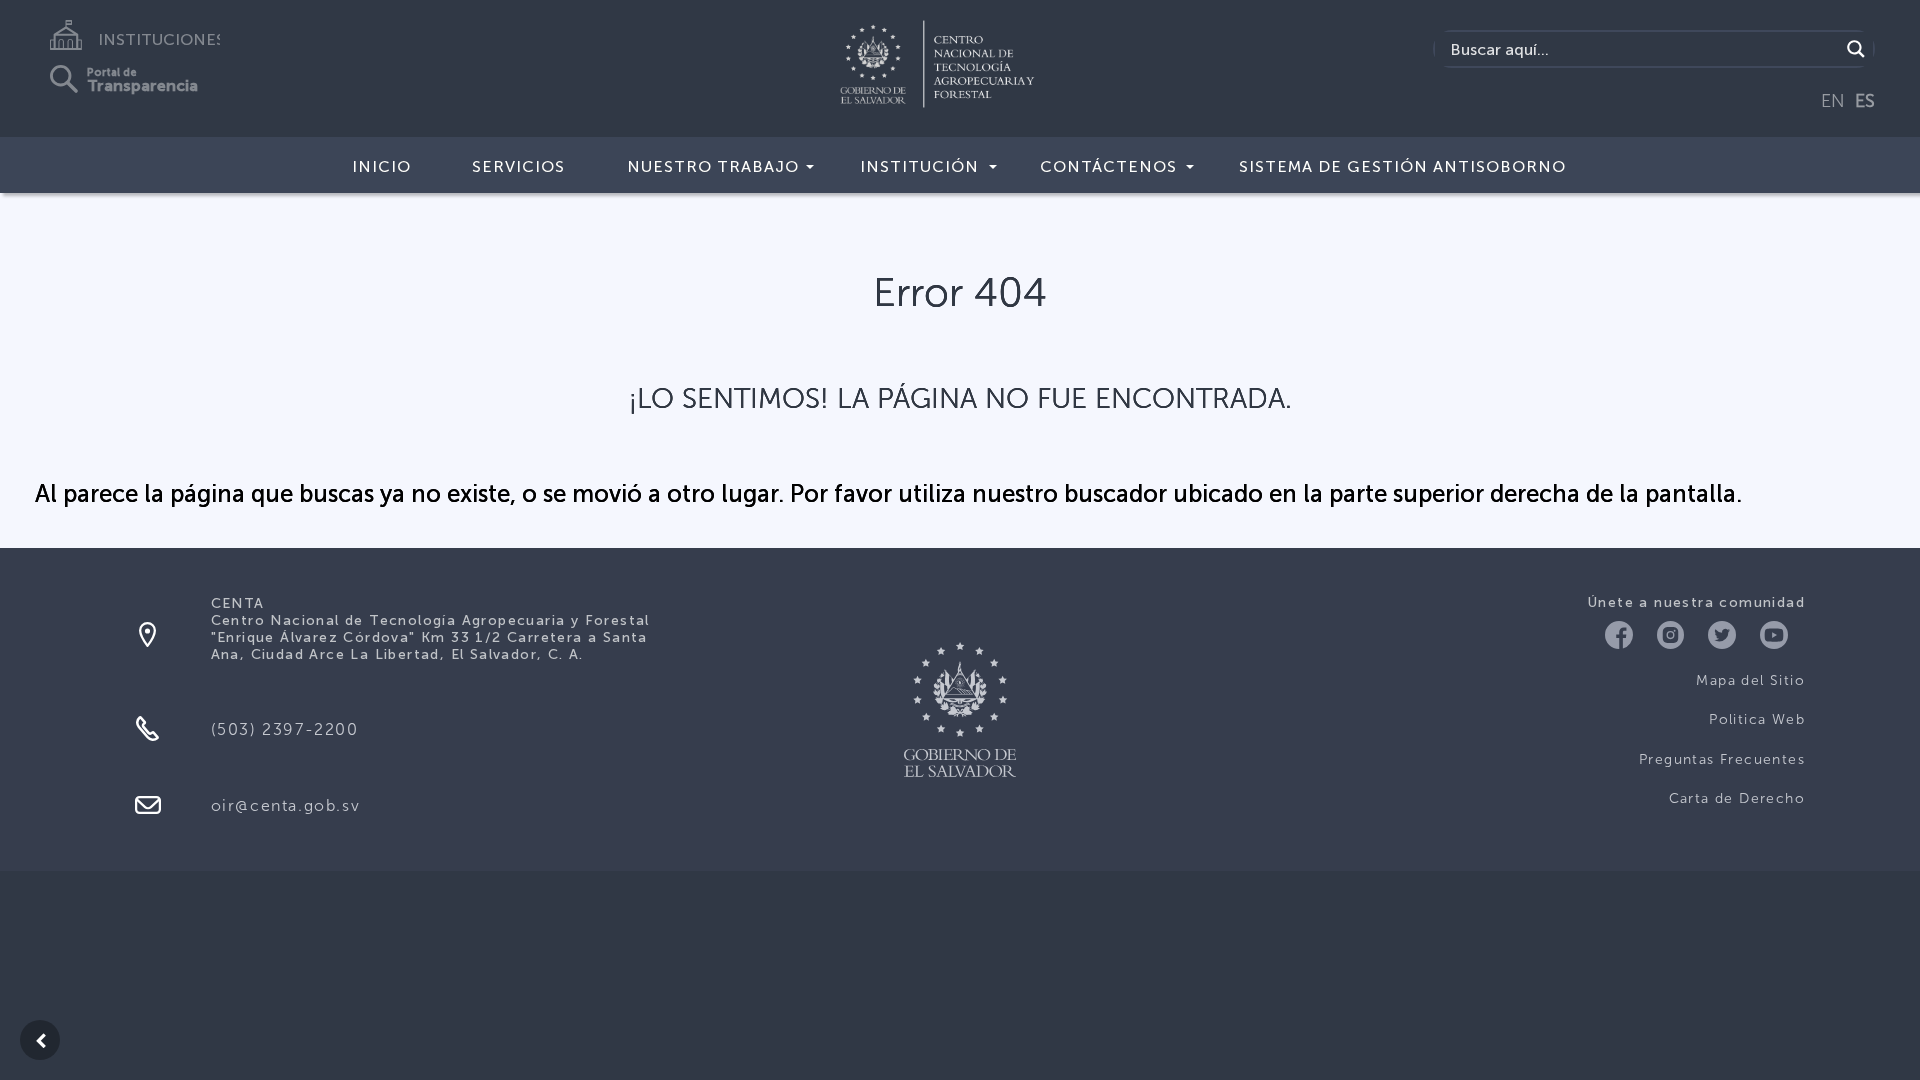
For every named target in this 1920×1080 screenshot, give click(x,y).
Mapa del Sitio (1750, 680)
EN (1833, 101)
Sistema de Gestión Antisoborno (1402, 166)
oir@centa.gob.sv (286, 805)
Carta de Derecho (1737, 798)
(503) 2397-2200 (285, 729)
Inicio (381, 166)
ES (1865, 101)
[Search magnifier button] (1856, 49)
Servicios (518, 166)
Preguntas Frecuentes (1722, 759)
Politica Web (1757, 719)
